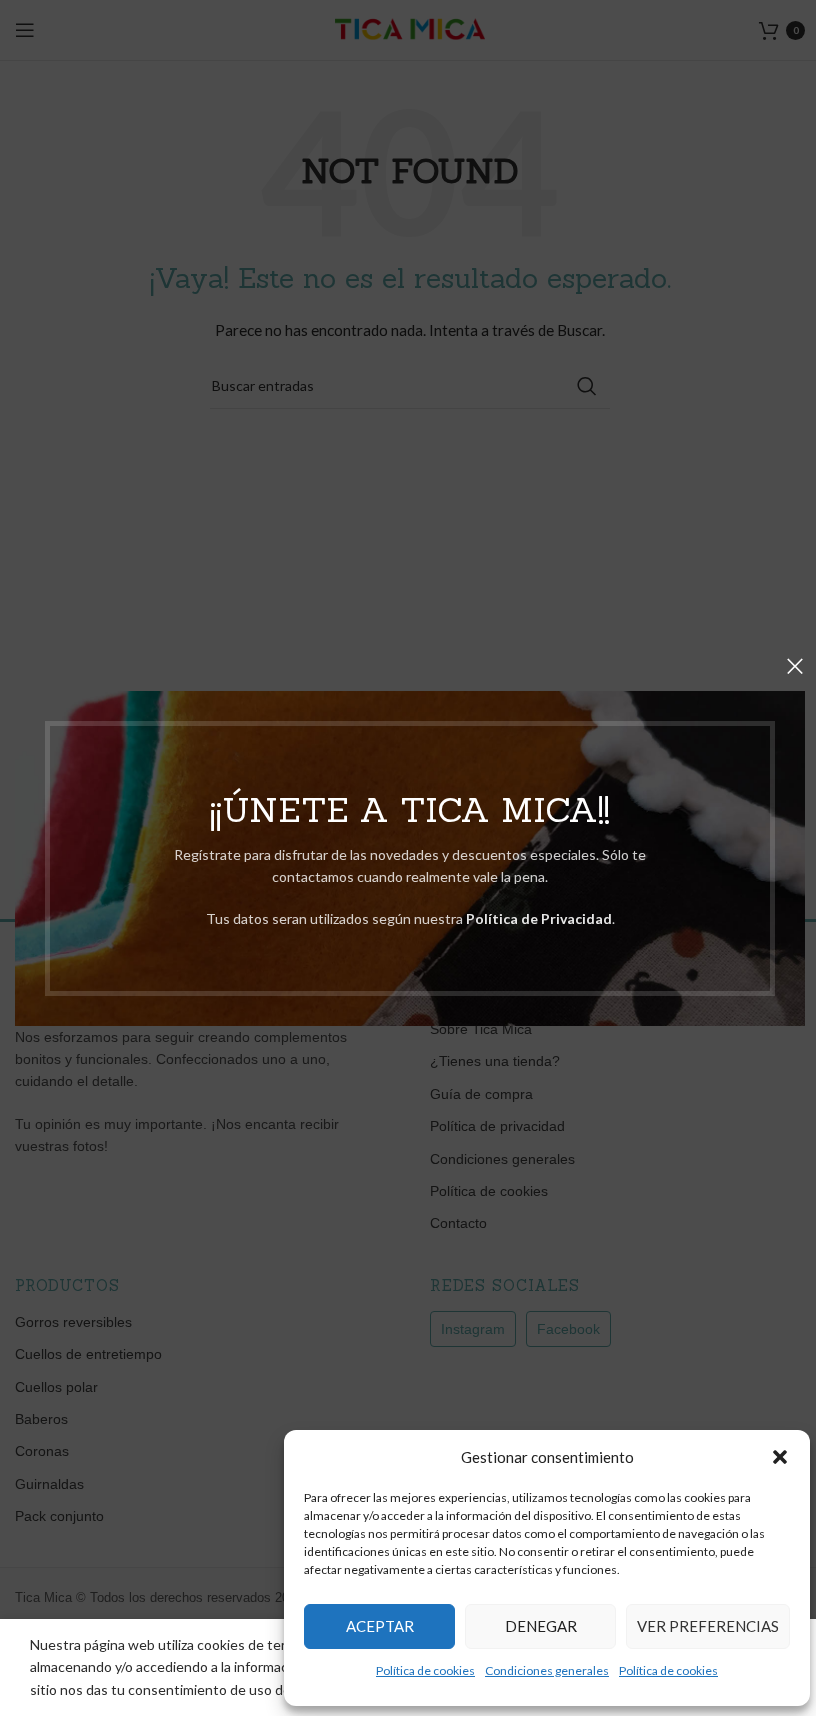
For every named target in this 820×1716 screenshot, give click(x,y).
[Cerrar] (795, 666)
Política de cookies (425, 1670)
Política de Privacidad (539, 918)
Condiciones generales (547, 1670)
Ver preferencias (708, 1626)
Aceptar (380, 1626)
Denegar (541, 1626)
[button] (780, 1457)
